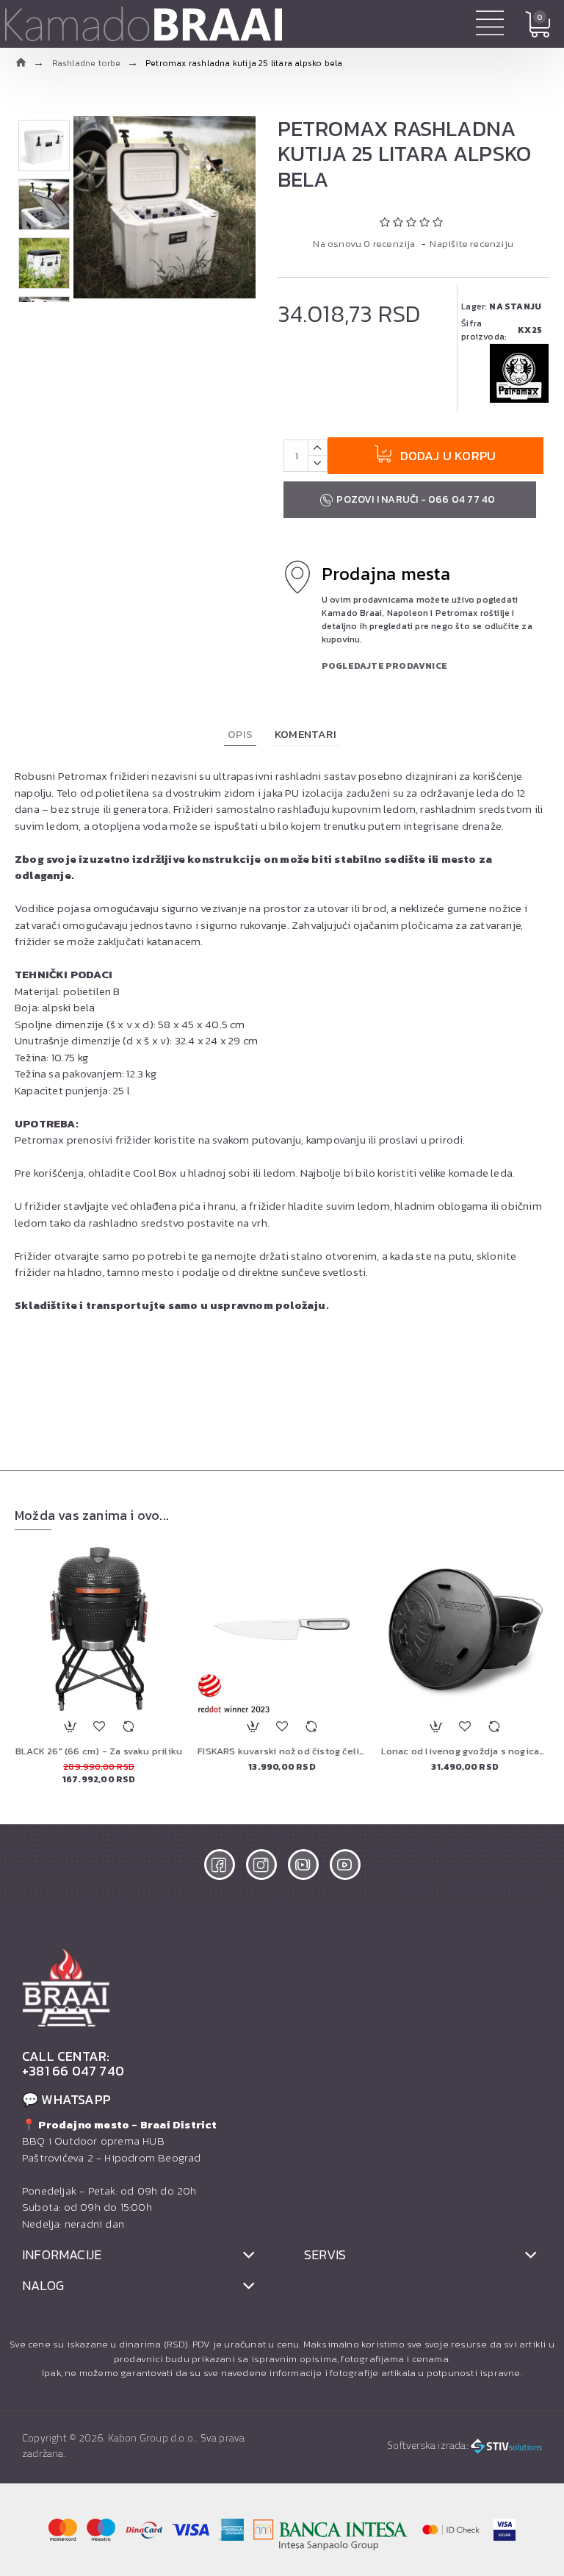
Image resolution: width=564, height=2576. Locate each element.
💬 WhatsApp (66, 2100)
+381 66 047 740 (73, 2071)
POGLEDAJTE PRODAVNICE (384, 666)
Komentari (305, 734)
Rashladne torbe (87, 63)
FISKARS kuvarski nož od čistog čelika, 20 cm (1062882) (282, 1752)
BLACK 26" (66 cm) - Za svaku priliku (99, 1752)
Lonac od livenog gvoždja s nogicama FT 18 (465, 1752)
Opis (240, 734)
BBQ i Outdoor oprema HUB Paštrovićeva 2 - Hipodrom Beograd (120, 2141)
